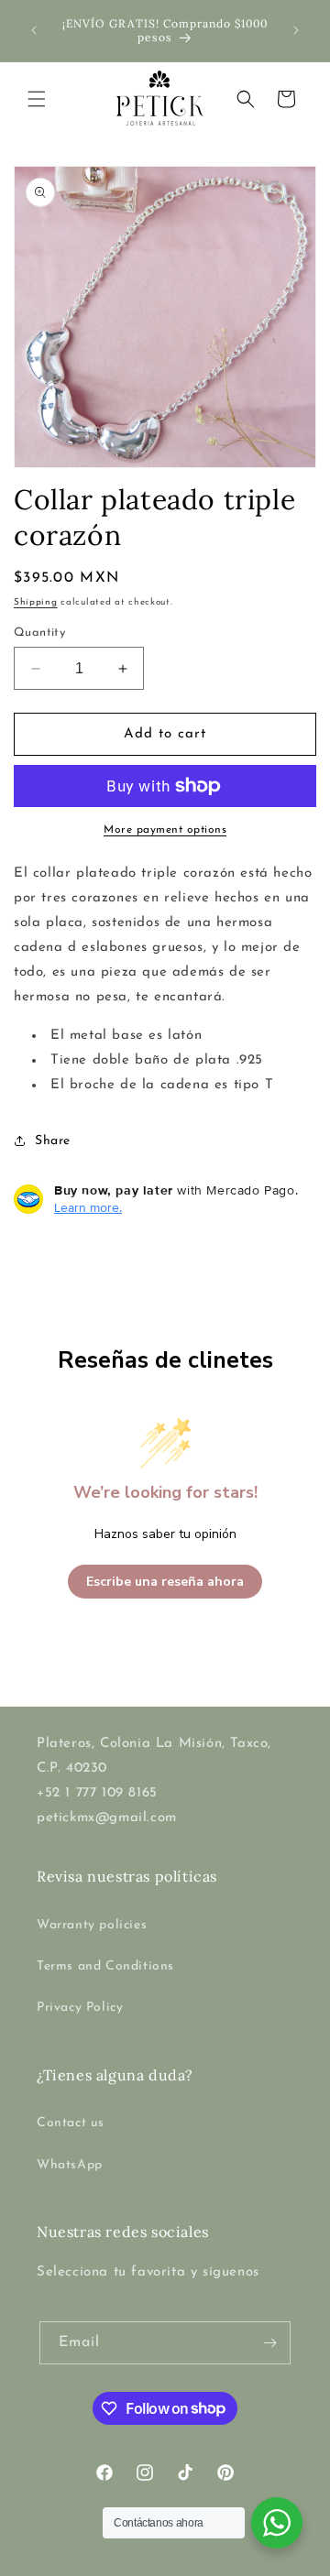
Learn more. (88, 1207)
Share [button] (53, 1141)
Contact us (71, 2123)
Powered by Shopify (255, 2561)
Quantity (39, 633)
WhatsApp (70, 2165)
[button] (37, 99)
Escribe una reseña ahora (165, 1582)
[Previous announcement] (34, 30)
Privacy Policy (80, 2008)
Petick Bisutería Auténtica (134, 2561)
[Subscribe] (269, 2343)
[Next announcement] (296, 30)
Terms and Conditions (105, 1966)
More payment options (165, 830)
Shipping (36, 602)
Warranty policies (92, 1925)
